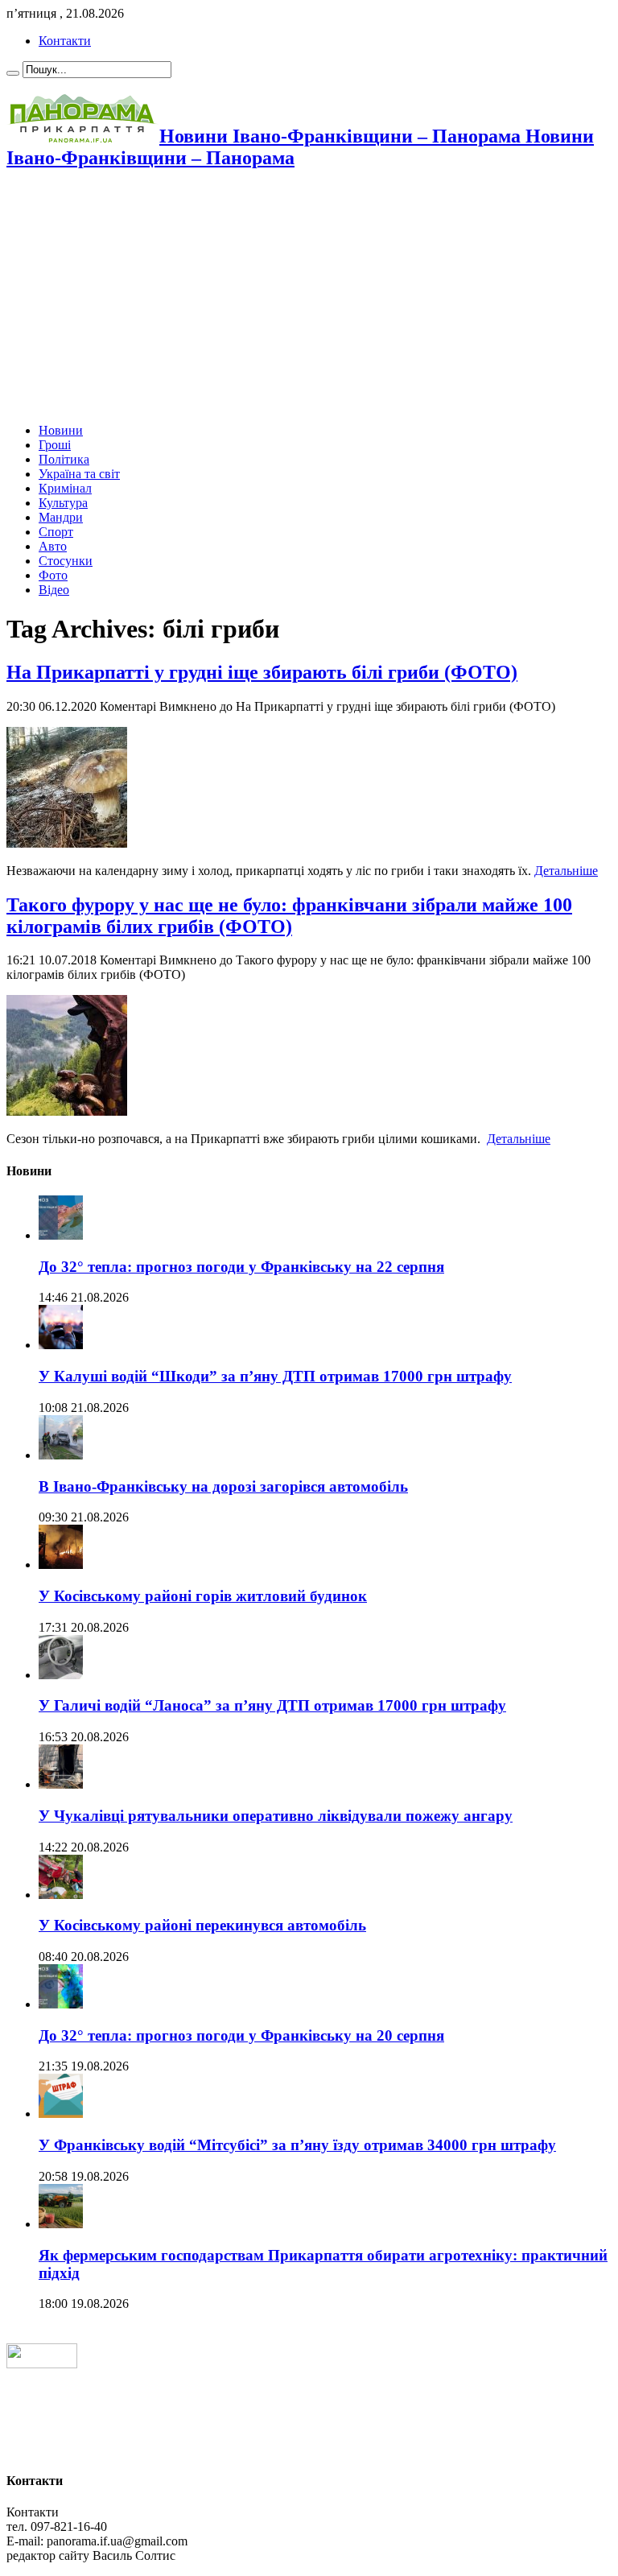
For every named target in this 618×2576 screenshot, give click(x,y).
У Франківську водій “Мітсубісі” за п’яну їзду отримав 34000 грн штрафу (297, 2145)
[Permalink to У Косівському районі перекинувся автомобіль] (61, 1895)
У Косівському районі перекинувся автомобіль (202, 1925)
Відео (54, 590)
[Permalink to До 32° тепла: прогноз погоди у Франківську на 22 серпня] (61, 1235)
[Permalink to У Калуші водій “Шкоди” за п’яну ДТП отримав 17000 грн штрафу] (61, 1345)
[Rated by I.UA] (42, 2364)
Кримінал (65, 488)
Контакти (65, 41)
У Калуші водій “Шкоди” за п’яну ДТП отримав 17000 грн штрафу (275, 1376)
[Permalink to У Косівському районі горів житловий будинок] (61, 1565)
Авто (53, 546)
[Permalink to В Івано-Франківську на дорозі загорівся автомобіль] (61, 1455)
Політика (64, 459)
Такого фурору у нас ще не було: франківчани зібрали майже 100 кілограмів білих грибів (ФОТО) (289, 916)
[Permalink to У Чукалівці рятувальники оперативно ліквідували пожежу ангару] (61, 1784)
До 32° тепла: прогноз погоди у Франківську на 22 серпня (241, 1267)
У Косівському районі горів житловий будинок (203, 1596)
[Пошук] (13, 73)
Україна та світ (79, 474)
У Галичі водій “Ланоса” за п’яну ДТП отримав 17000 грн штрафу (272, 1705)
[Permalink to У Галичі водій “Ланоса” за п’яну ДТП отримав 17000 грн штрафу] (61, 1675)
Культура (63, 503)
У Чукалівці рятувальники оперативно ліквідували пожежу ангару (276, 1816)
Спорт (56, 532)
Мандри (61, 517)
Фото (53, 575)
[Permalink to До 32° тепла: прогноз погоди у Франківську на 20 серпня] (61, 2004)
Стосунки (66, 561)
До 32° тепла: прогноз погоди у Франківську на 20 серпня (241, 2035)
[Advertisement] (309, 298)
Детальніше (566, 871)
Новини (61, 430)
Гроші (55, 445)
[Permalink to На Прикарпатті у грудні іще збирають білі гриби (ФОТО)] (67, 843)
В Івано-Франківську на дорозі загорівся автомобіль (223, 1486)
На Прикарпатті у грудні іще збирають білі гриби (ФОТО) (262, 672)
